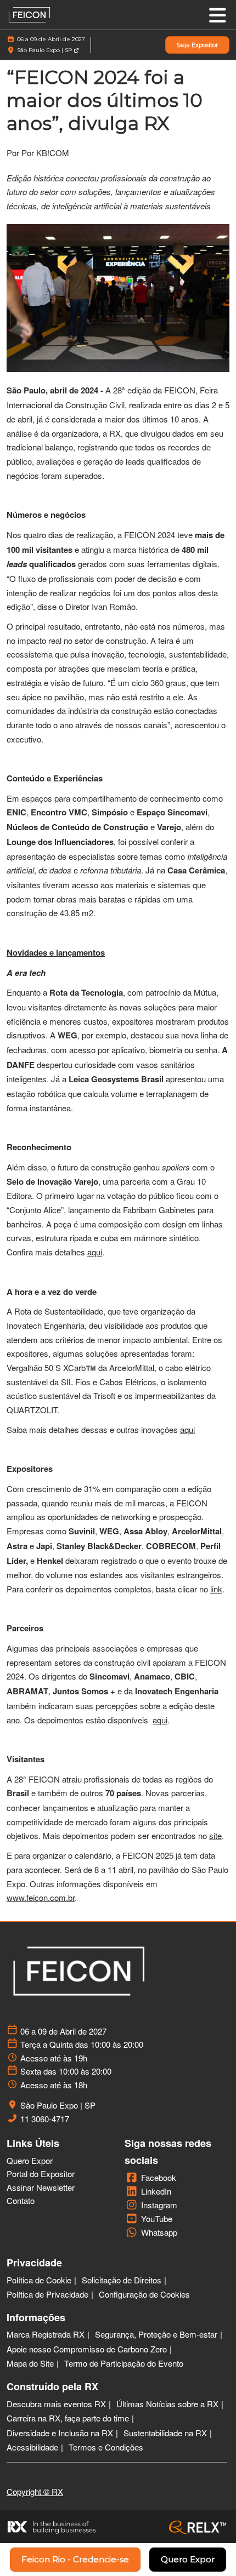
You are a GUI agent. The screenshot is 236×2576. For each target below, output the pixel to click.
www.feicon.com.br (41, 1897)
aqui (95, 1252)
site (215, 1835)
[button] (197, 45)
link (216, 1589)
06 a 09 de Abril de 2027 (51, 39)
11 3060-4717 (45, 2119)
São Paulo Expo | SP (45, 50)
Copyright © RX (35, 2491)
